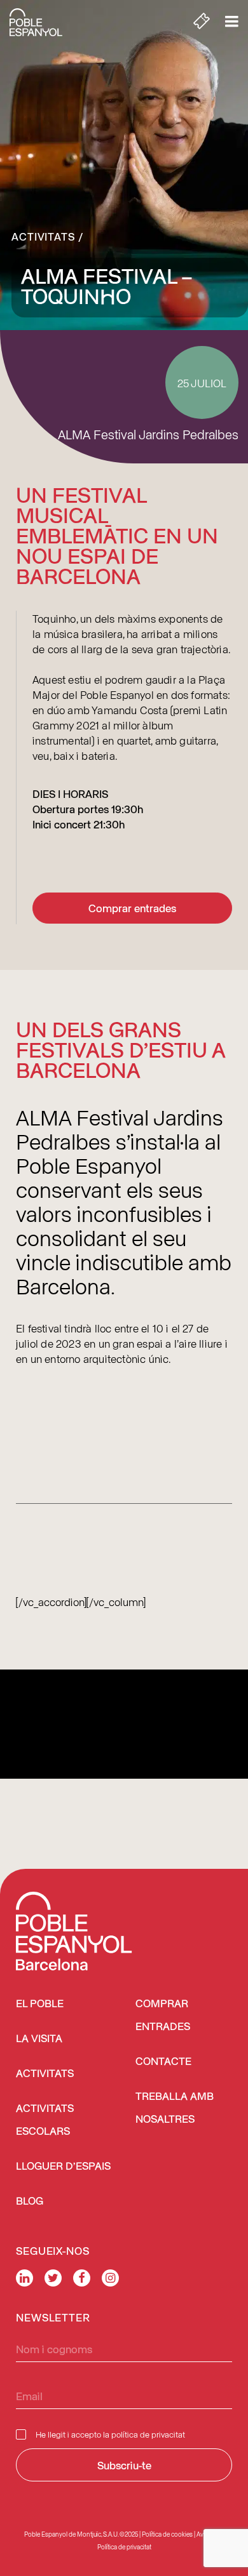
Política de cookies (167, 2534)
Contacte (163, 2062)
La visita (39, 2039)
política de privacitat (148, 2434)
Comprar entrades (132, 908)
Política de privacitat (124, 2547)
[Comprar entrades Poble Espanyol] (202, 22)
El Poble (40, 2004)
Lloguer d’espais (63, 2167)
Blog (30, 2202)
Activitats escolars (45, 2121)
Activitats (43, 236)
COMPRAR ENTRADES (163, 2016)
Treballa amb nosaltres (175, 2108)
